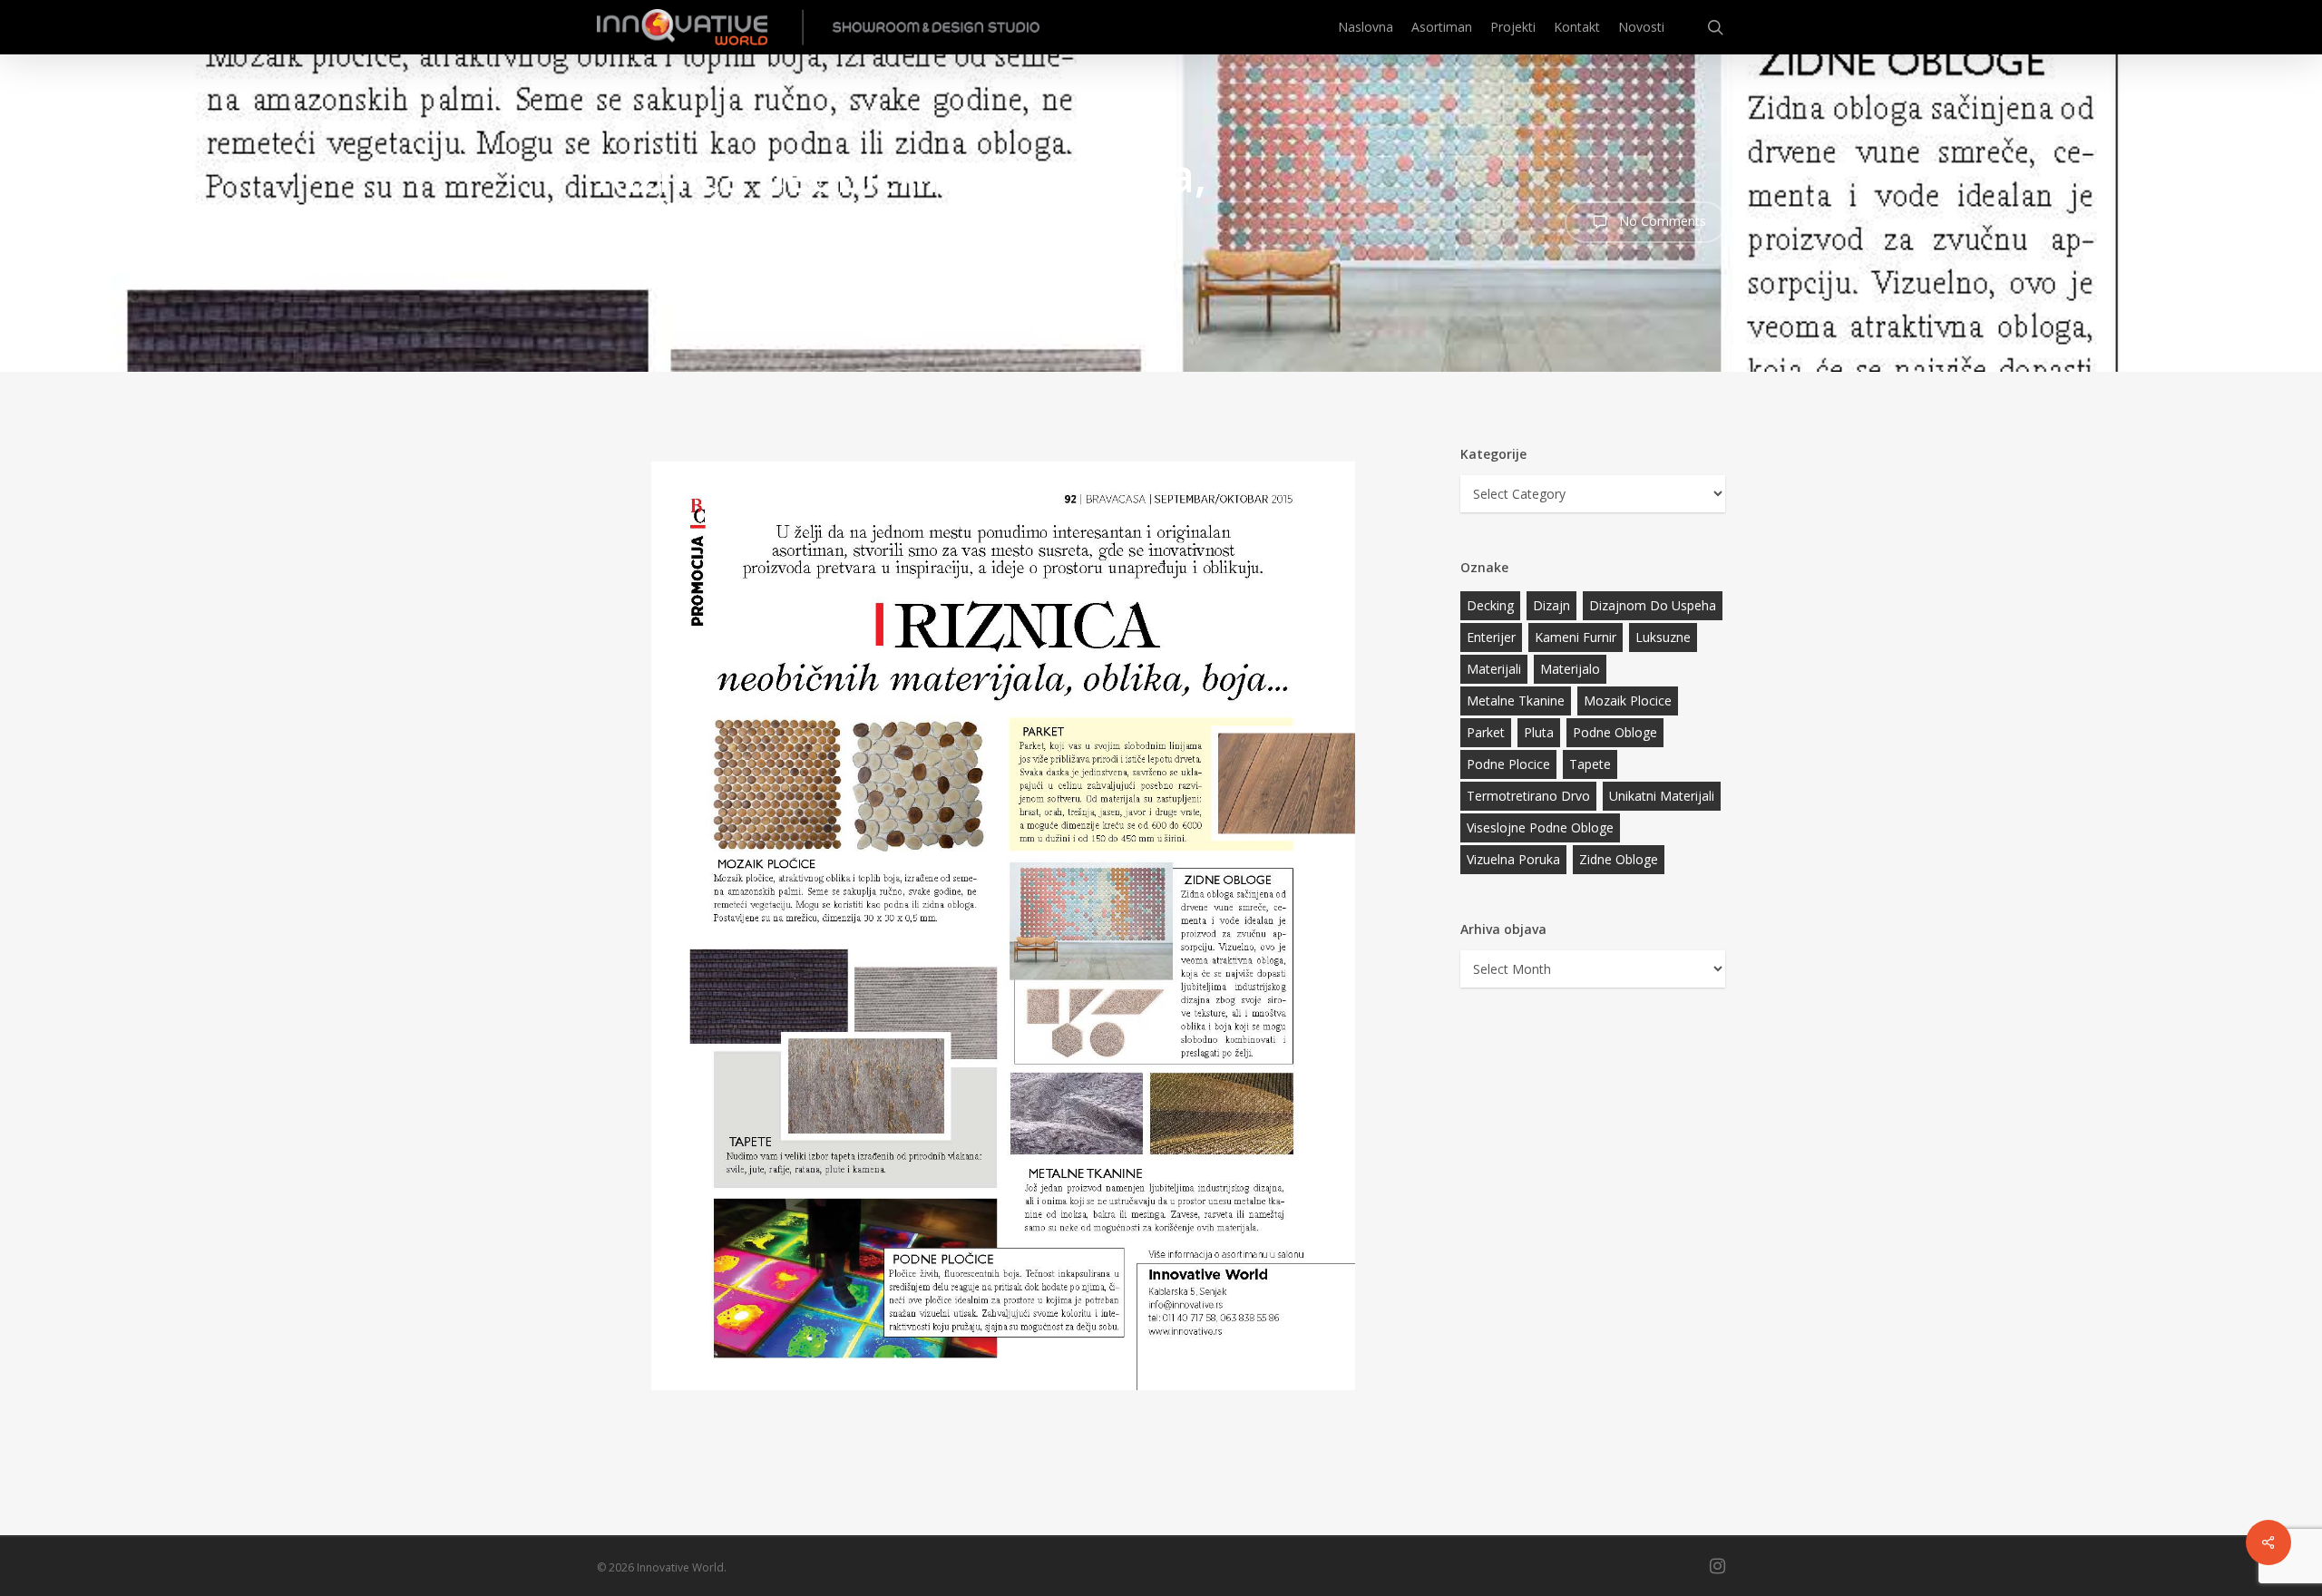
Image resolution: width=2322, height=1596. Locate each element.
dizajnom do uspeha (1653, 605)
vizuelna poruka (1513, 859)
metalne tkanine (1516, 701)
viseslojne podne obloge (1540, 827)
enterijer (1491, 637)
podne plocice (1508, 764)
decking (1490, 605)
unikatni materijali (1662, 796)
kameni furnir (1576, 637)
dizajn (1551, 605)
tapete (1590, 764)
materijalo (1570, 669)
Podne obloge (1615, 732)
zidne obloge (1619, 859)
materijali (1494, 669)
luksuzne (1663, 637)
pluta (1539, 732)
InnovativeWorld (674, 259)
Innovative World (939, 259)
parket (1486, 732)
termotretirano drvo (1528, 796)
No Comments (1661, 221)
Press (1023, 259)
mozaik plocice (1628, 701)
